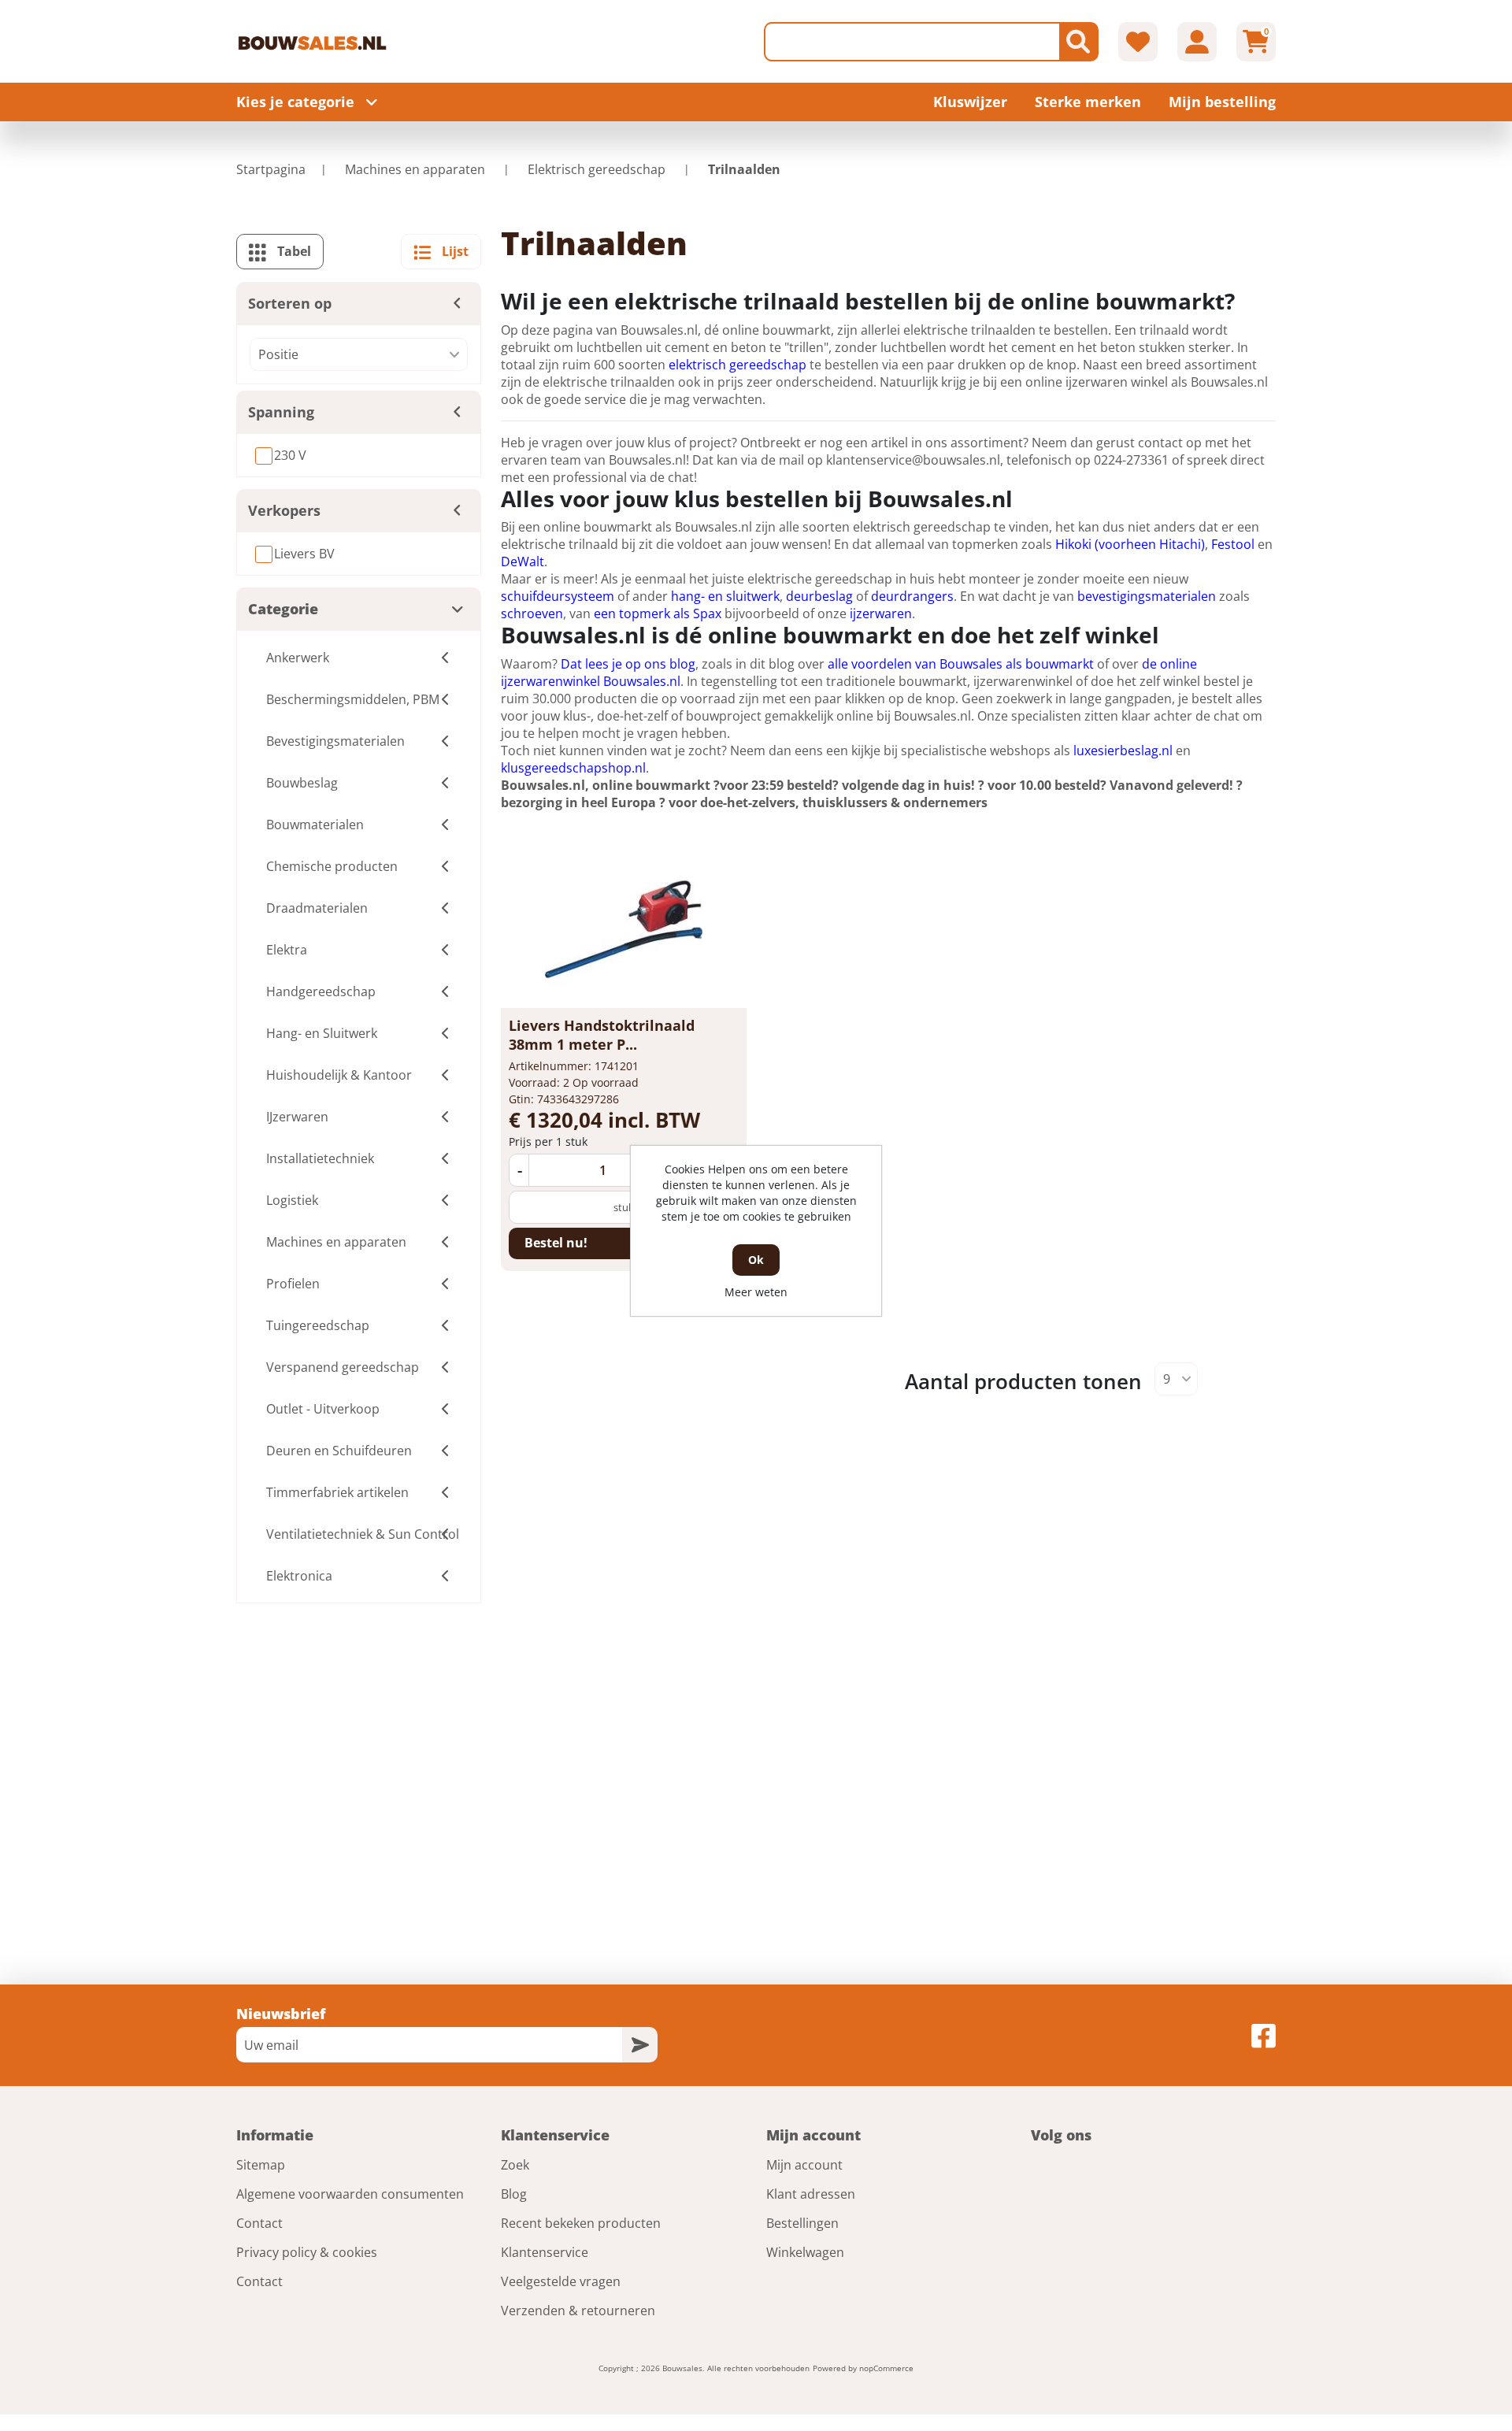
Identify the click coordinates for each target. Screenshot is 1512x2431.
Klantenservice (545, 2252)
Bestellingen (802, 2223)
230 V (290, 455)
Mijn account (804, 2165)
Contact (259, 2223)
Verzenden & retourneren (578, 2311)
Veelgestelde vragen (561, 2281)
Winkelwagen (805, 2252)
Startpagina (271, 169)
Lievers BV (304, 554)
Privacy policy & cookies (307, 2252)
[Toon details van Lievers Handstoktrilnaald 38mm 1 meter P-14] (624, 929)
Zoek (515, 2165)
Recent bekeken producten (581, 2223)
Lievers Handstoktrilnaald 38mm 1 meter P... (602, 1035)
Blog (514, 2194)
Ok (756, 1260)
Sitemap (261, 2165)
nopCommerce (886, 2368)
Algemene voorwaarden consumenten (350, 2194)
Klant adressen (811, 2194)
